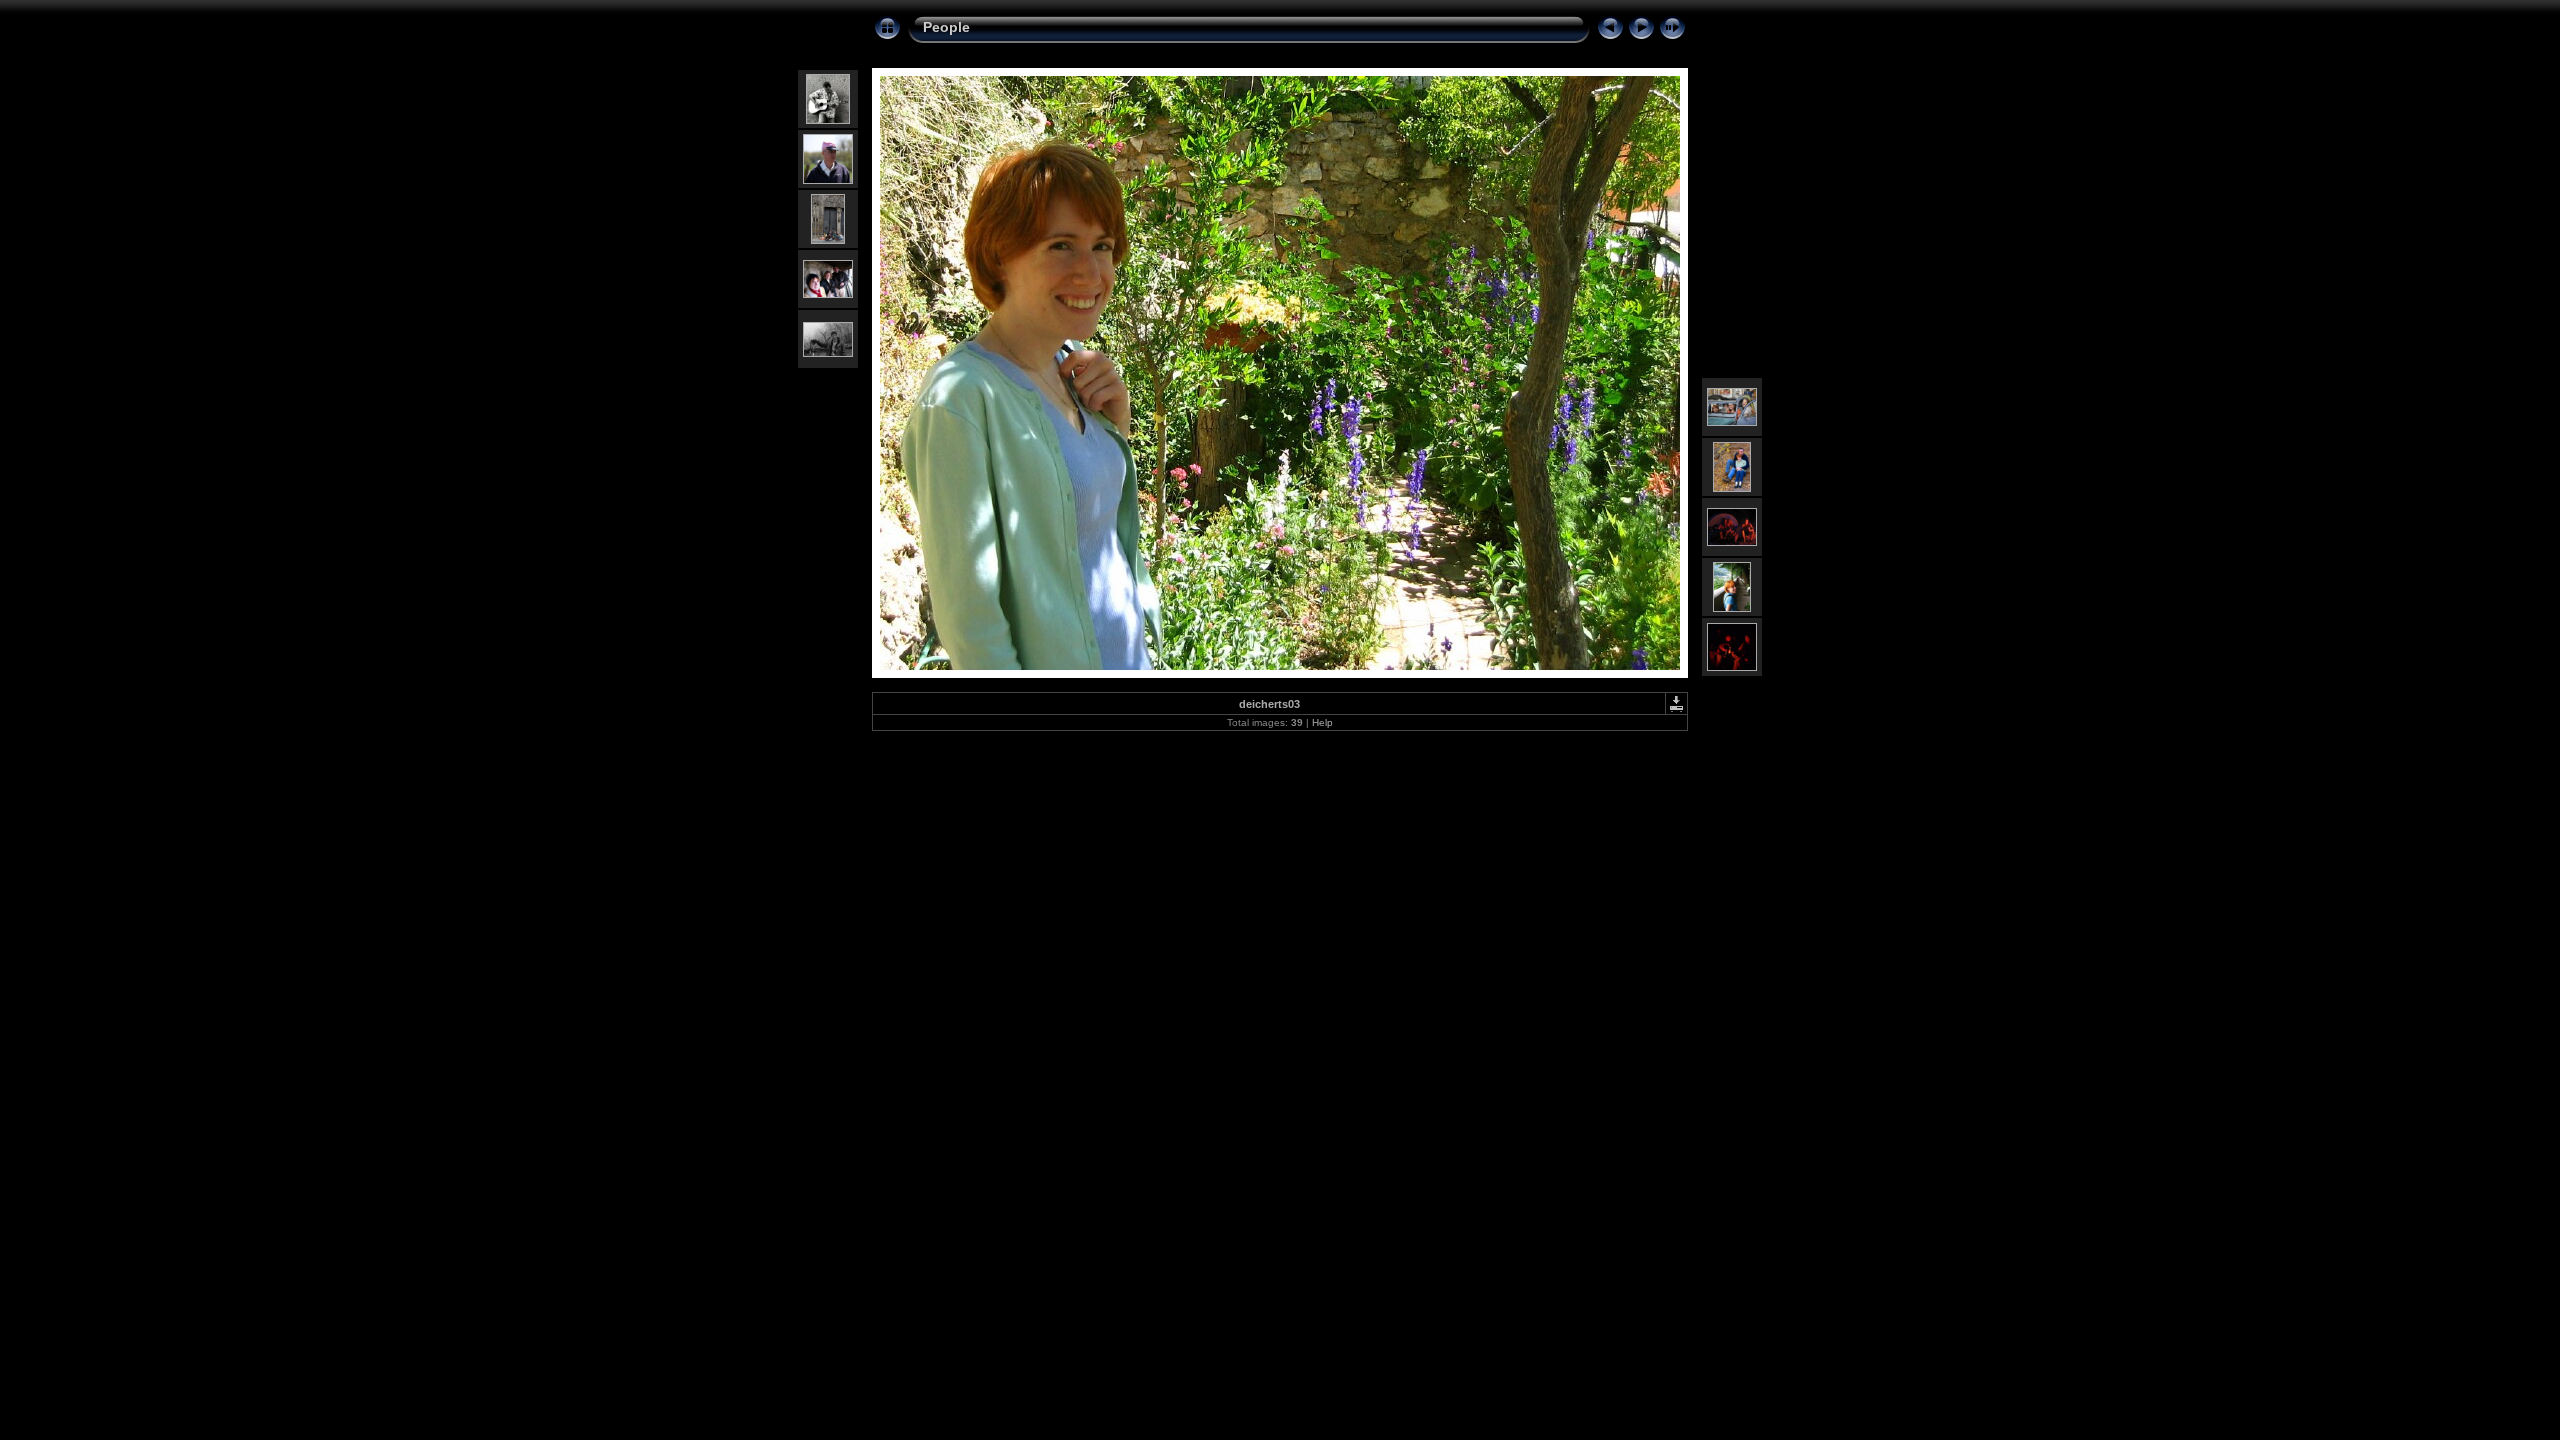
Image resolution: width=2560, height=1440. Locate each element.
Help (1322, 722)
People (946, 27)
